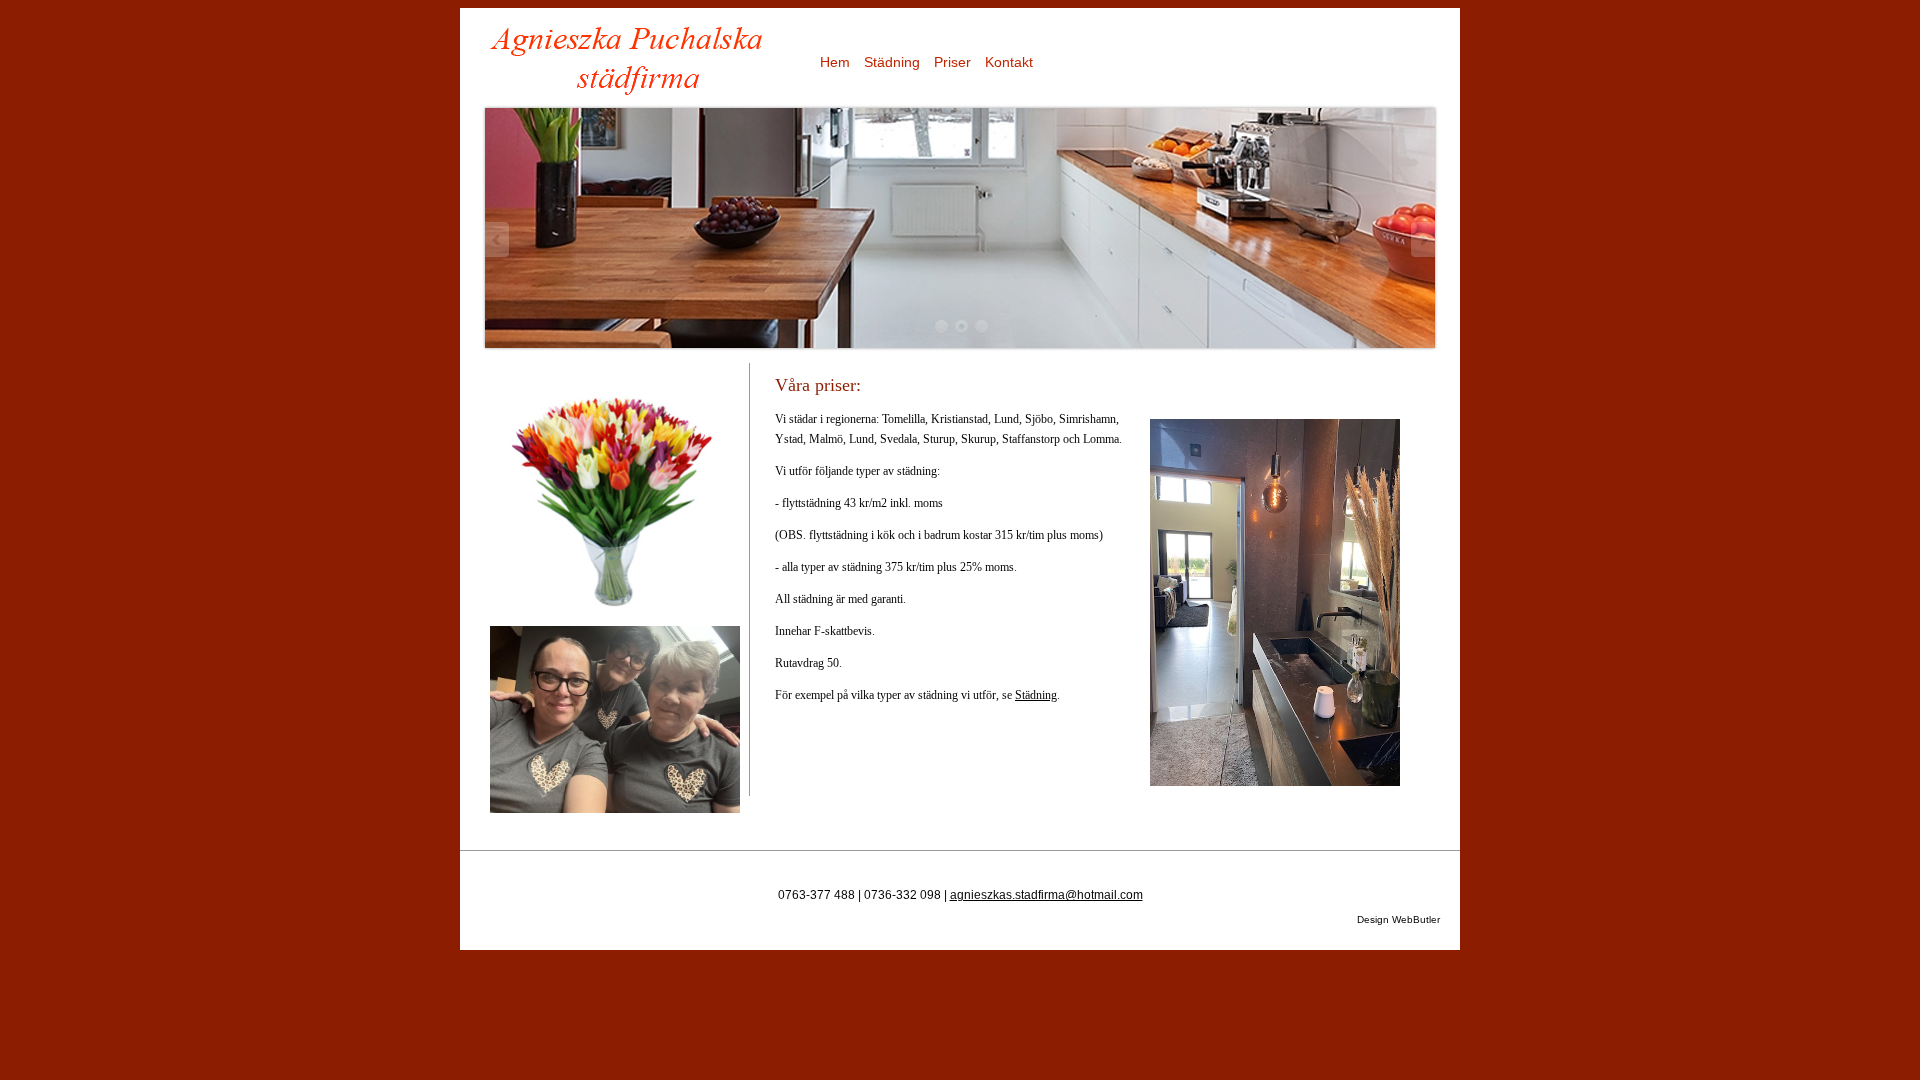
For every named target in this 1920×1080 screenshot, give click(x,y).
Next (1422, 239)
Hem (835, 62)
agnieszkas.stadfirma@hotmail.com (1046, 895)
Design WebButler (1398, 919)
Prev (498, 239)
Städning (892, 62)
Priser (952, 62)
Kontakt (1009, 62)
